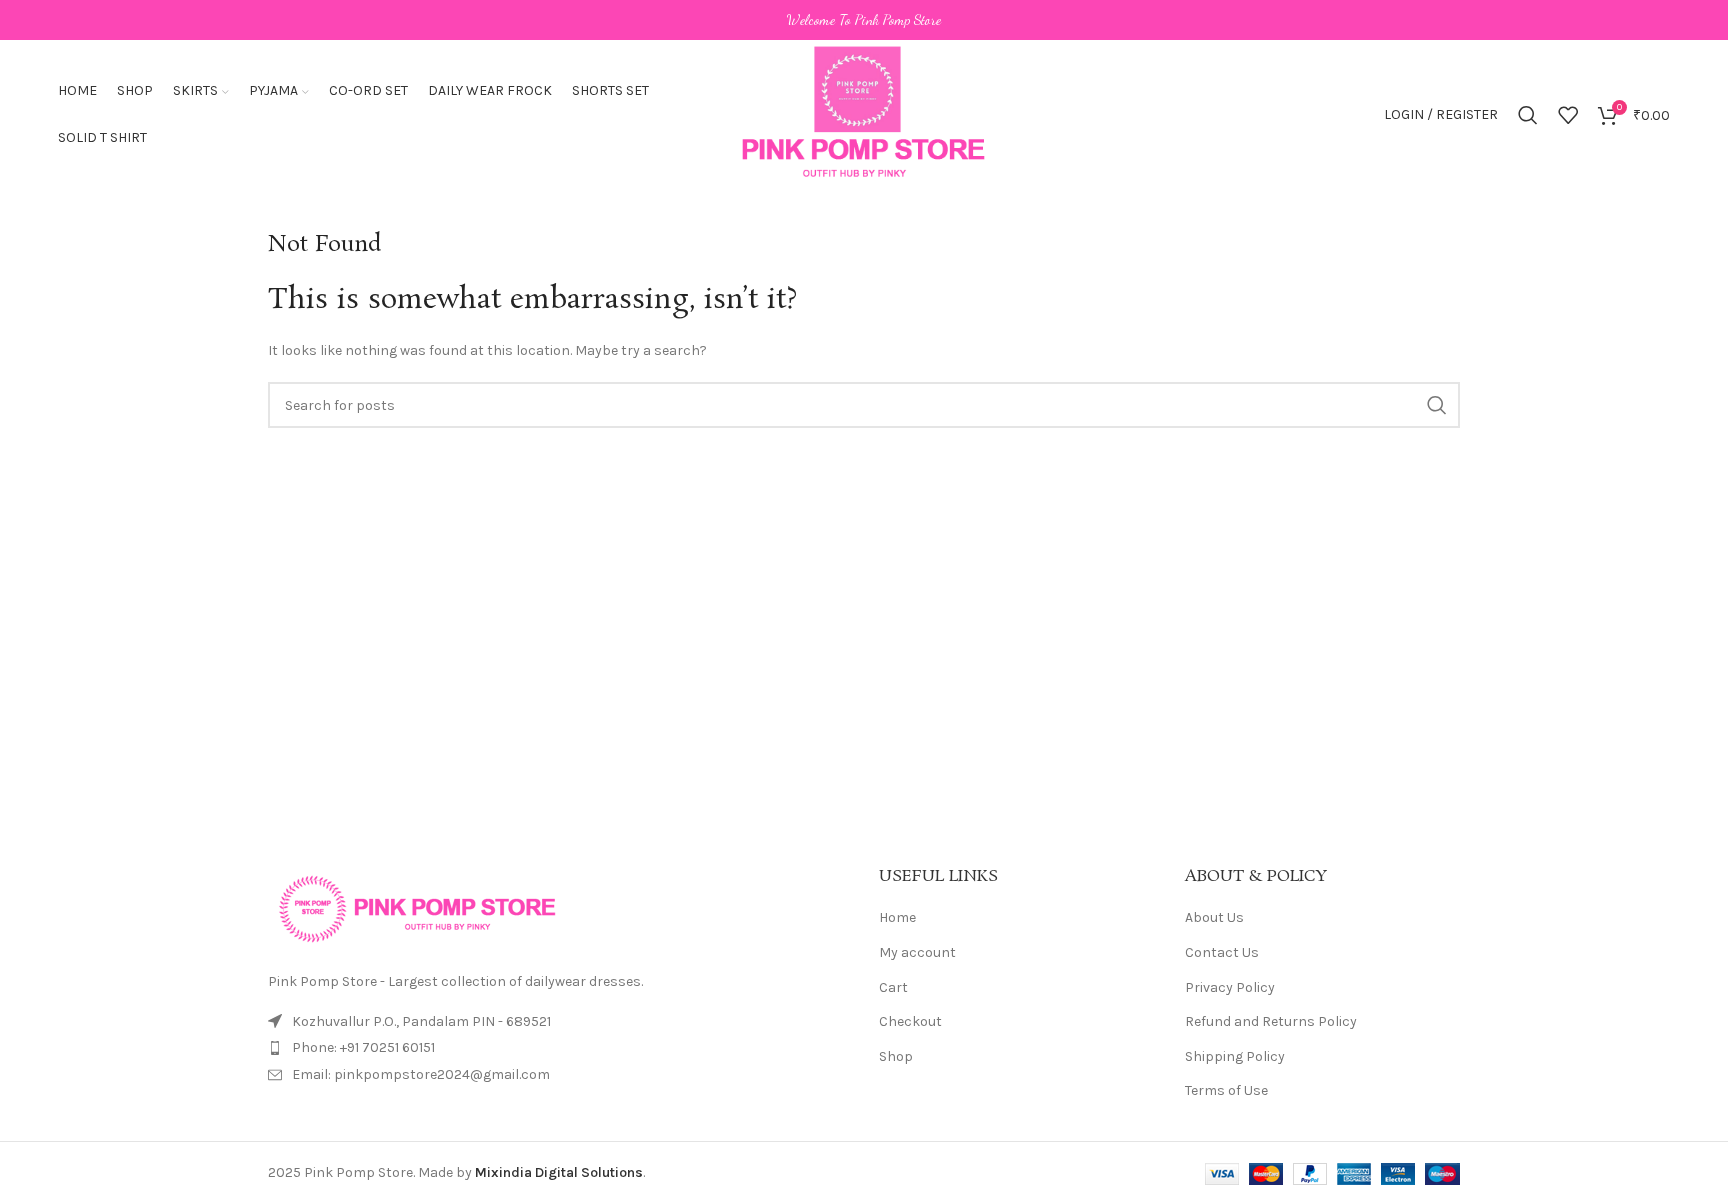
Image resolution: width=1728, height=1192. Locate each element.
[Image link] (418, 907)
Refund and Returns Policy (1271, 1021)
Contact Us (1222, 952)
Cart (893, 987)
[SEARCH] (1437, 405)
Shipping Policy (1235, 1056)
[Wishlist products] (1568, 115)
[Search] (1528, 115)
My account (917, 952)
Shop (896, 1056)
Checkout (910, 1021)
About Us (1214, 917)
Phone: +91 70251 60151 (363, 1047)
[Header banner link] (864, 20)
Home (897, 917)
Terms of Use (1226, 1090)
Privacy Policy (1230, 987)
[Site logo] (864, 113)
